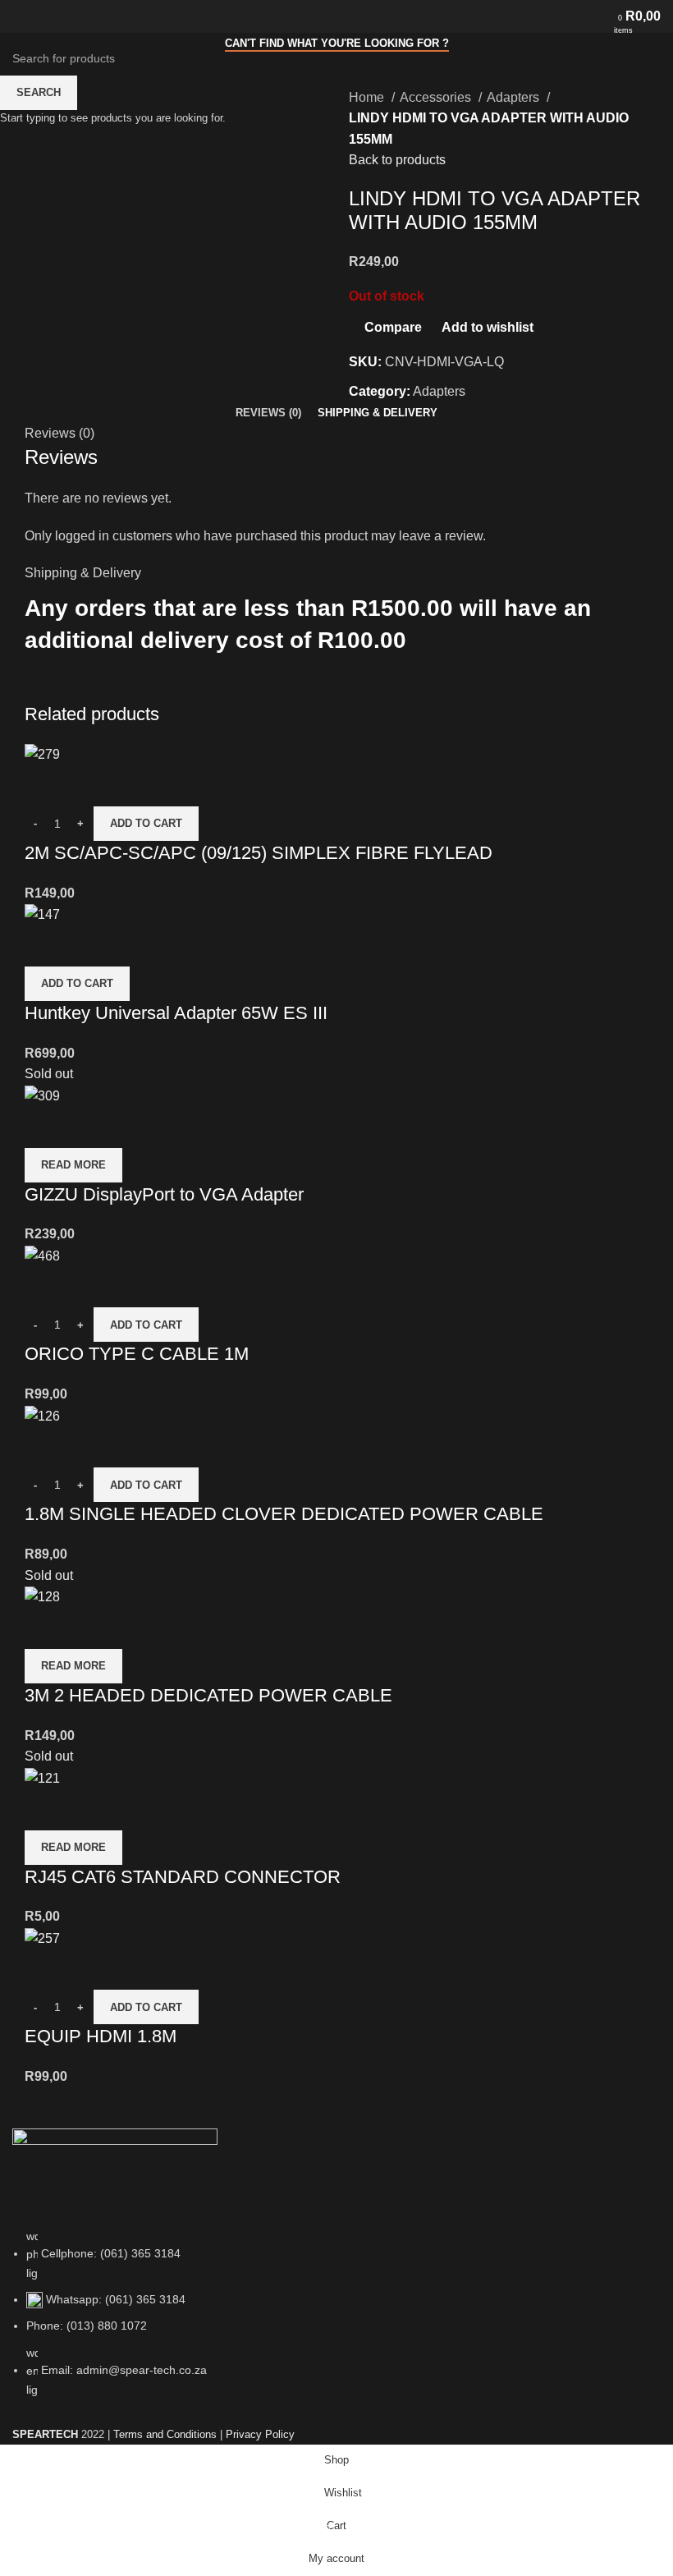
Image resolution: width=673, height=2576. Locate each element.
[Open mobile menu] (19, 16)
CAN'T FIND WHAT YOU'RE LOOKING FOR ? (337, 43)
